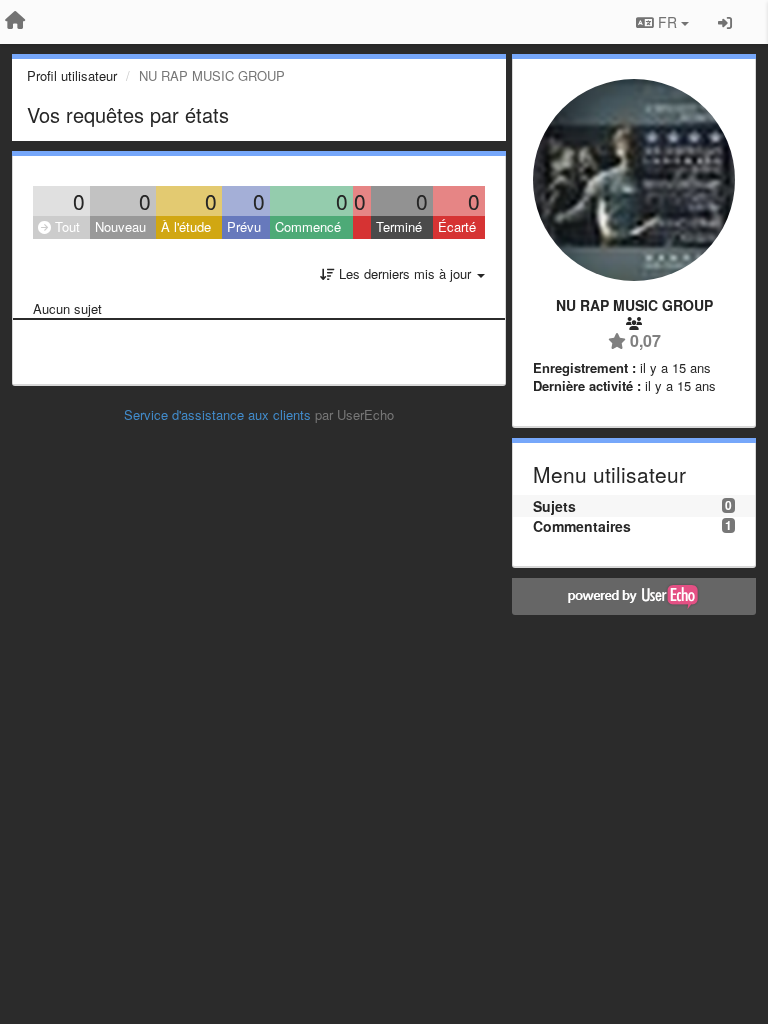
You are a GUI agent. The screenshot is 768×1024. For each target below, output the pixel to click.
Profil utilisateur (72, 75)
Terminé (399, 226)
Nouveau (120, 226)
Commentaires (582, 526)
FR (667, 22)
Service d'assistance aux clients (217, 414)
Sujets (554, 506)
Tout (65, 226)
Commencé (308, 226)
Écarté (457, 226)
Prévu (244, 226)
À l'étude (186, 226)
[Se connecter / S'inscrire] (725, 22)
